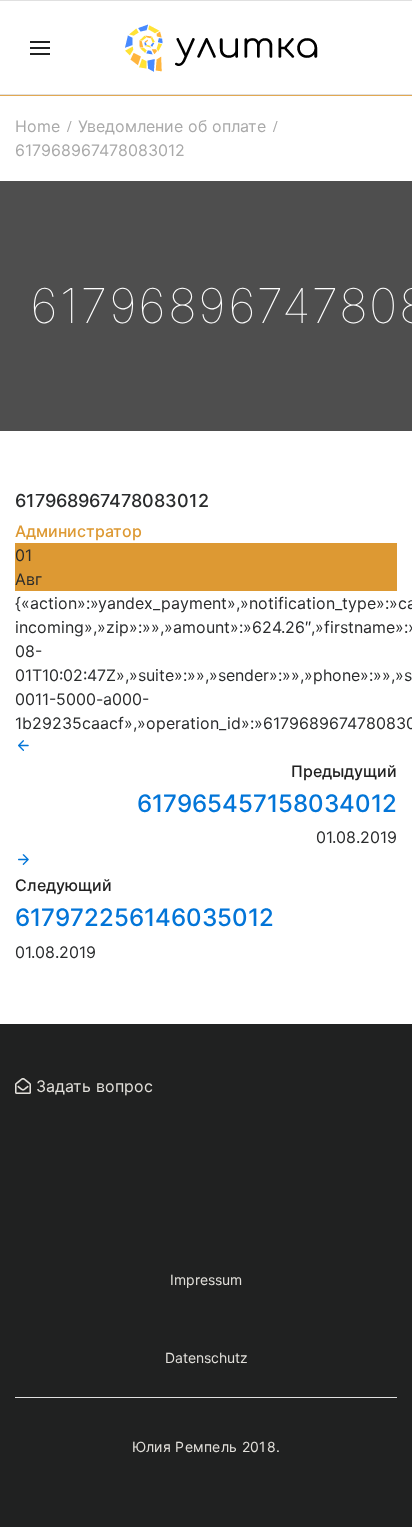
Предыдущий (344, 771)
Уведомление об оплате (172, 126)
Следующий (63, 885)
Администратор (78, 531)
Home (37, 126)
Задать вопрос (92, 1086)
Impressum (206, 1279)
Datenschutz (206, 1357)
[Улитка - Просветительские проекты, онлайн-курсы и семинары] (221, 48)
